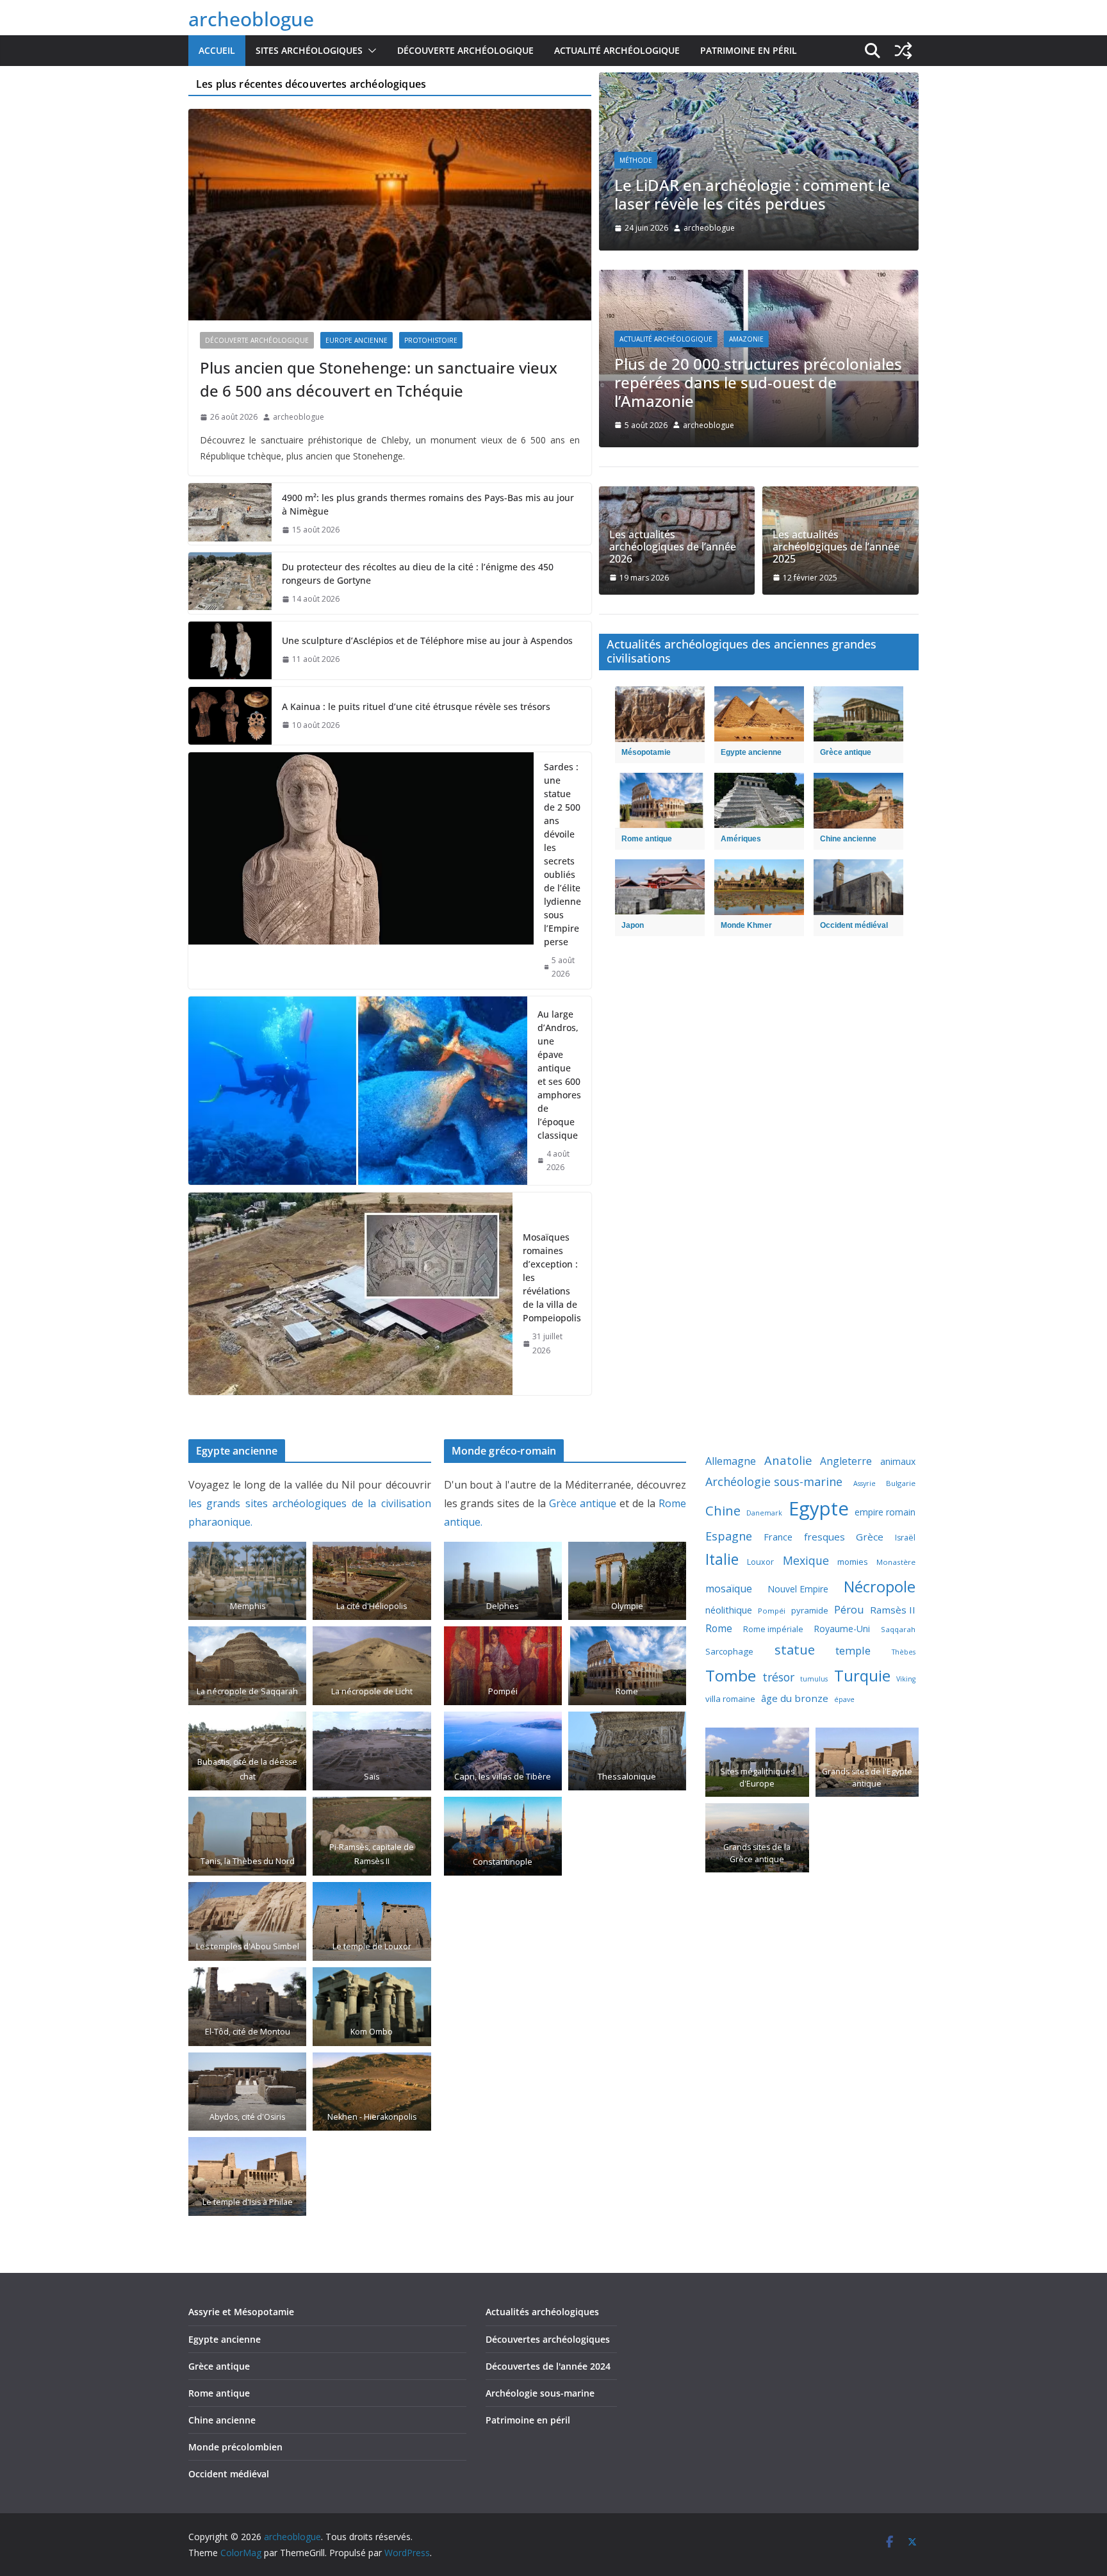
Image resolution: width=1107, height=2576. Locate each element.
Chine (723, 1511)
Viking (906, 1679)
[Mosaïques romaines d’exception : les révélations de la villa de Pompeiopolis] (350, 1294)
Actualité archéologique (617, 50)
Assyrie (865, 1483)
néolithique (729, 1610)
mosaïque (729, 1589)
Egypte (819, 1508)
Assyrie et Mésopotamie (241, 2312)
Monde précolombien (235, 2447)
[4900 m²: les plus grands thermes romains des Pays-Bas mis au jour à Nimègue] (230, 514)
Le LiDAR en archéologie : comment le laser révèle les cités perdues (752, 194)
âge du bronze (795, 1698)
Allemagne (731, 1461)
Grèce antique (583, 1503)
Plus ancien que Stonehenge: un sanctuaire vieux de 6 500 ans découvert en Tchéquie (379, 379)
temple (853, 1650)
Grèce (870, 1537)
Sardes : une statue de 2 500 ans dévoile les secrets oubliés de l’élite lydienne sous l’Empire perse (562, 854)
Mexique (806, 1560)
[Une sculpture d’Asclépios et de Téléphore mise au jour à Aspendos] (230, 650)
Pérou (849, 1609)
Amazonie (746, 339)
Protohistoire (431, 340)
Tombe (731, 1675)
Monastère (896, 1562)
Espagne (729, 1536)
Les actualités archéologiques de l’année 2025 (836, 547)
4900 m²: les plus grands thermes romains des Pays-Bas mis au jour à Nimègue (428, 504)
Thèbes (904, 1652)
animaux (898, 1461)
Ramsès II (893, 1610)
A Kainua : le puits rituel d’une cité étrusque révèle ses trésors (416, 706)
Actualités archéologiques (542, 2312)
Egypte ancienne (225, 2339)
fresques (824, 1537)
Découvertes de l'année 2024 (548, 2366)
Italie (722, 1559)
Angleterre (846, 1461)
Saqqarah (898, 1629)
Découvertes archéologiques (548, 2339)
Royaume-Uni (842, 1629)
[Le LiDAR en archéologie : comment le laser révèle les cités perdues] (759, 81)
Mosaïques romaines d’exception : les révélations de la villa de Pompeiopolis (552, 1277)
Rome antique (219, 2393)
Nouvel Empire (798, 1589)
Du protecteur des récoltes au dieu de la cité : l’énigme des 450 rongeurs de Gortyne (418, 574)
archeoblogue (251, 19)
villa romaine (730, 1699)
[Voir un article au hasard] (903, 51)
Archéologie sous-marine (774, 1482)
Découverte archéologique (465, 50)
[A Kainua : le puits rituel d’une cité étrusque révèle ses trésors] (230, 716)
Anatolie (788, 1460)
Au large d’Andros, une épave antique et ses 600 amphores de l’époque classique (559, 1075)
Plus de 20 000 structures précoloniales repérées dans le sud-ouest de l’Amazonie (758, 382)
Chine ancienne (222, 2420)
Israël (905, 1538)
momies (853, 1562)
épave (844, 1699)
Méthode (636, 160)
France (778, 1537)
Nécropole (880, 1587)
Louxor (760, 1562)
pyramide (810, 1610)
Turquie (862, 1675)
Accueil (217, 50)
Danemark (764, 1513)
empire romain (885, 1512)
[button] (370, 51)
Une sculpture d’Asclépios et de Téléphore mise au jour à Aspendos (427, 640)
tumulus (814, 1679)
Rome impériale (773, 1629)
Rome (719, 1628)
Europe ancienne (357, 340)
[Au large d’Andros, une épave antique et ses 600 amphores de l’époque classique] (358, 1091)
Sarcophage (729, 1651)
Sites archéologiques (309, 50)
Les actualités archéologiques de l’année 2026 (673, 547)
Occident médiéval (229, 2474)
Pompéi (772, 1611)
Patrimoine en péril (749, 50)
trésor (778, 1677)
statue (795, 1649)
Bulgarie (901, 1483)
